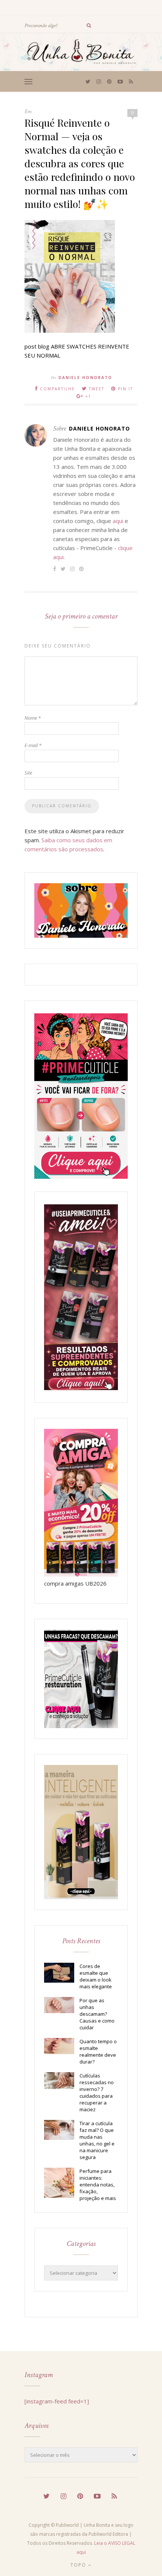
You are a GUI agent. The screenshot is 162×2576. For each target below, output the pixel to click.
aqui (118, 521)
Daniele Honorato (85, 378)
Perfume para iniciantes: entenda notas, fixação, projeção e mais (98, 2185)
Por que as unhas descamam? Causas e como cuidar (97, 2014)
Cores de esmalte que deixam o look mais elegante (96, 1976)
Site (28, 773)
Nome (33, 718)
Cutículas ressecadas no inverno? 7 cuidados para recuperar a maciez (97, 2092)
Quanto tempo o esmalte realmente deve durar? (98, 2051)
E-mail (33, 745)
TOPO (79, 2565)
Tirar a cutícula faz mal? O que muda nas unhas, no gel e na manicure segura (97, 2140)
